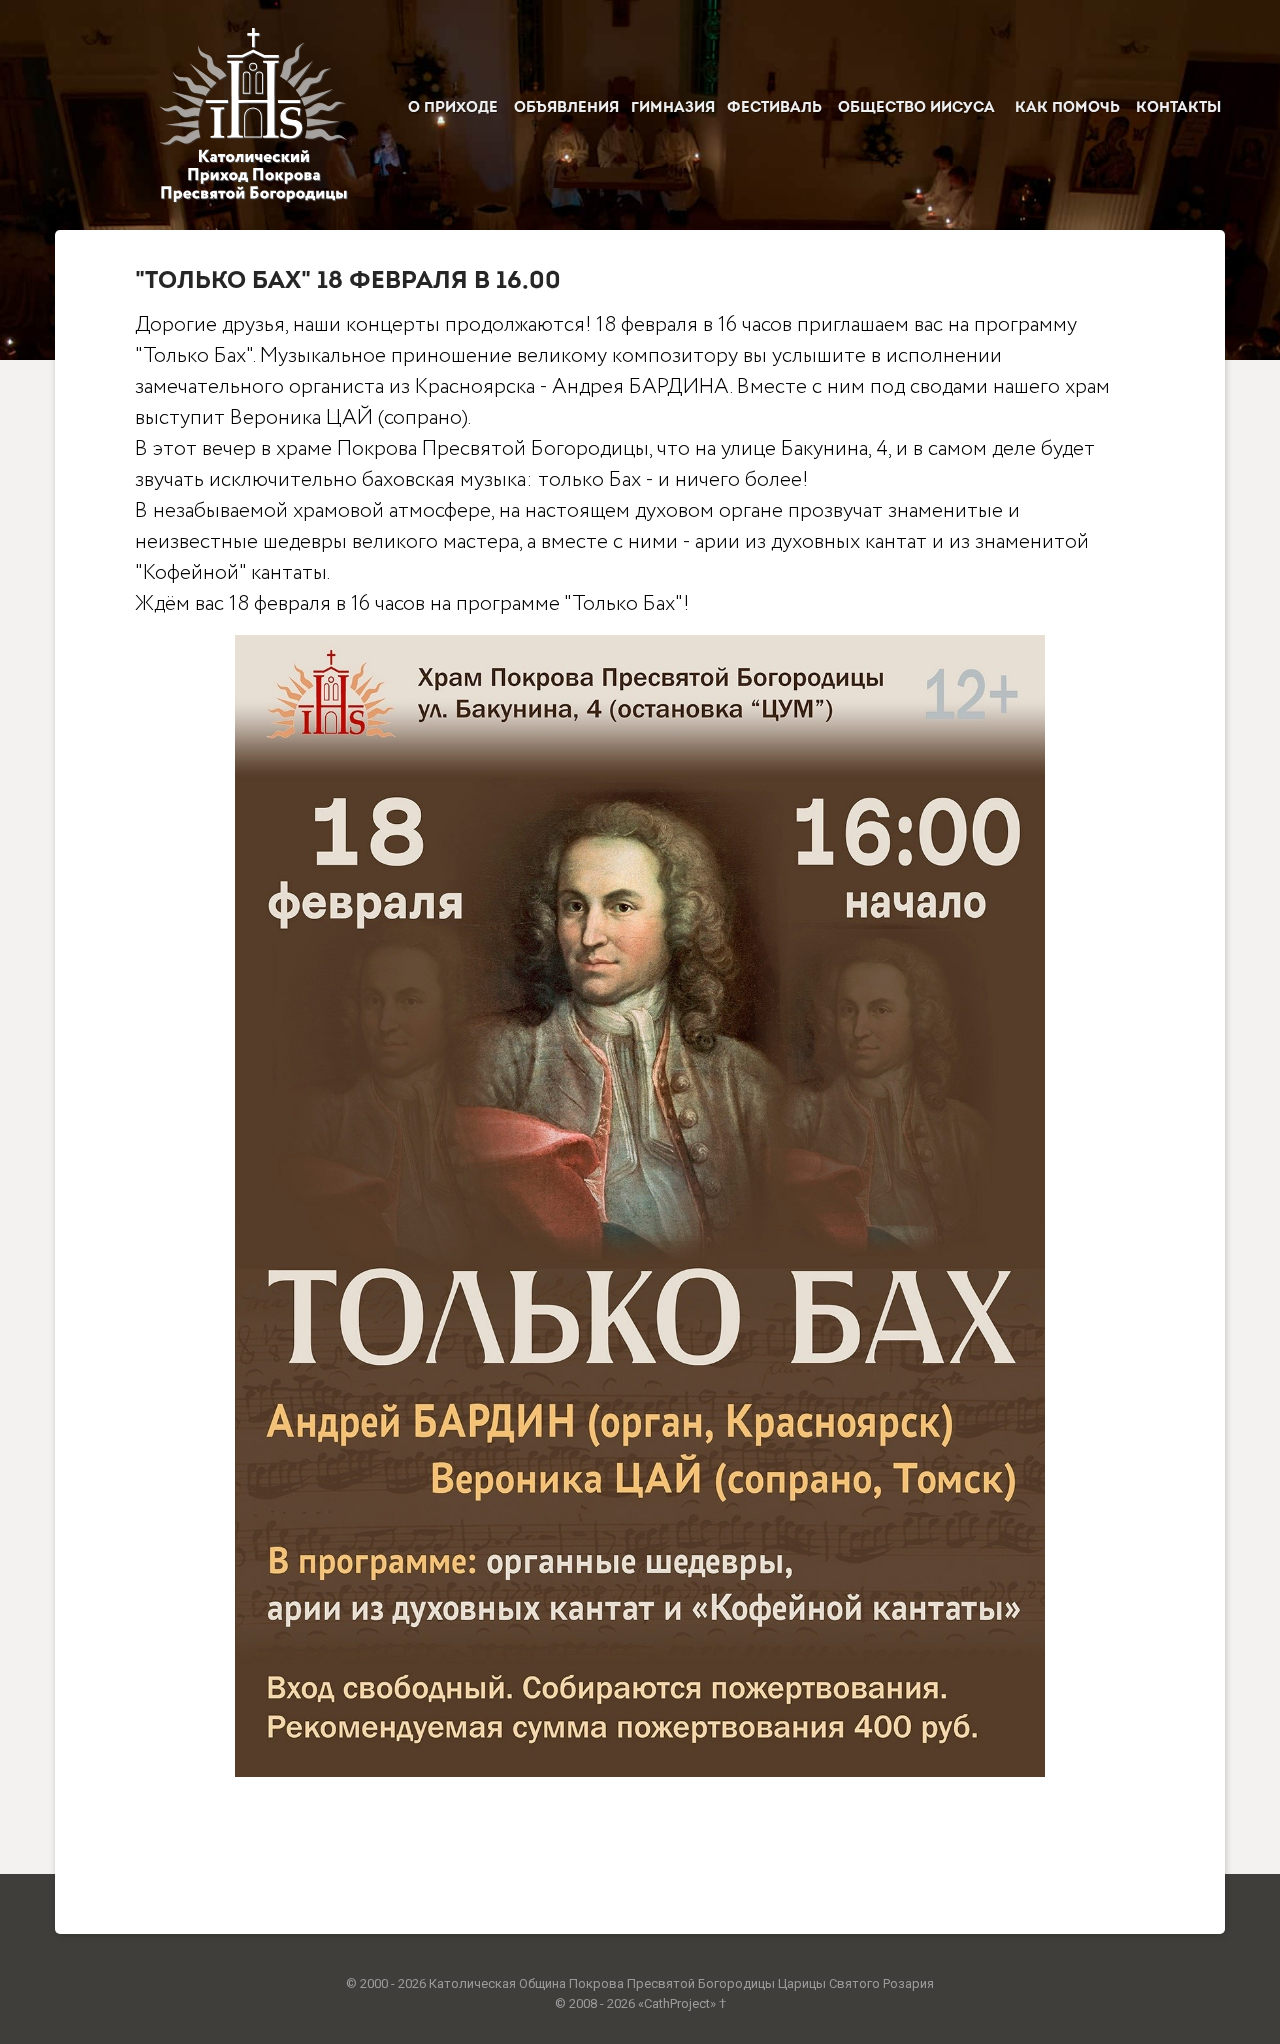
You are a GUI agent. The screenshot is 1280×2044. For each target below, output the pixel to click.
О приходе (453, 108)
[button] (640, 1211)
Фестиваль (774, 108)
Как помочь (1067, 108)
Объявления (566, 108)
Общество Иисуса (916, 108)
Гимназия (673, 108)
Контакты (1178, 108)
